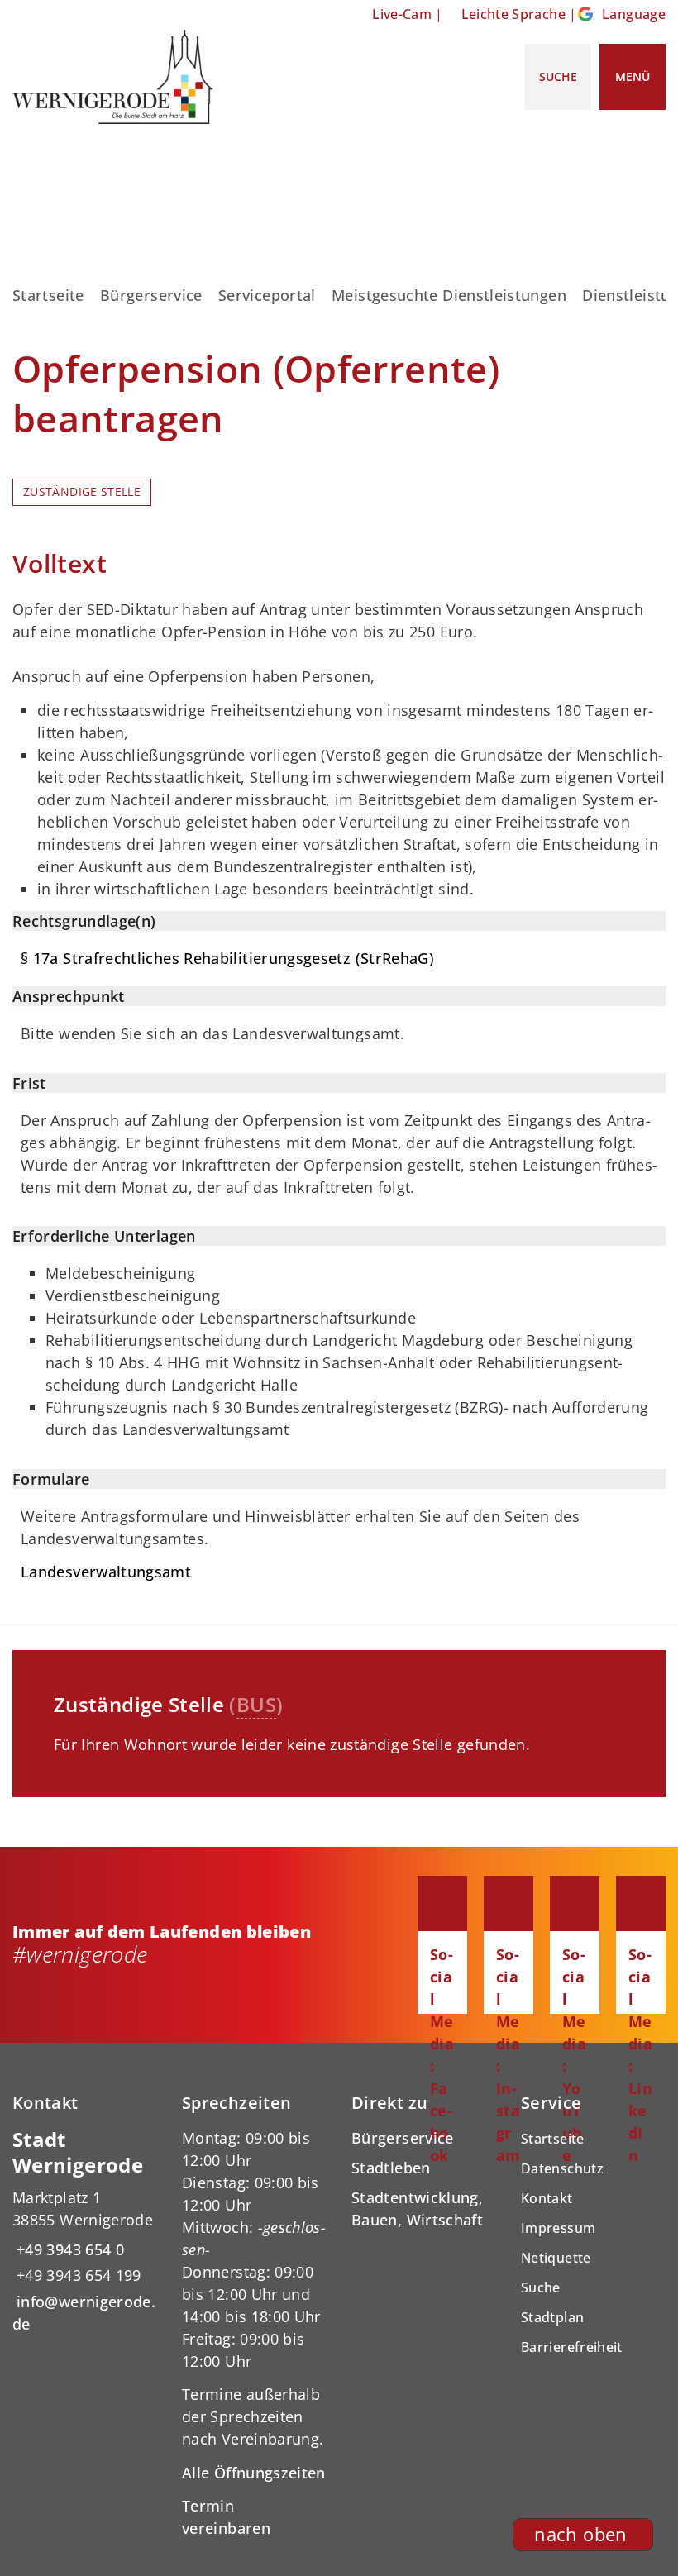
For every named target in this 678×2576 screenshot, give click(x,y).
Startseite (48, 295)
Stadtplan (552, 2317)
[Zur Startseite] (113, 77)
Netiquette (556, 2258)
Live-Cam (402, 14)
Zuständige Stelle (82, 492)
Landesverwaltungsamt (106, 1572)
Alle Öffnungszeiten (254, 2473)
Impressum (558, 2228)
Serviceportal (267, 295)
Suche (541, 2287)
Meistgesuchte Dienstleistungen (449, 295)
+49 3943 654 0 (68, 2249)
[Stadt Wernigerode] (85, 2231)
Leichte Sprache (513, 14)
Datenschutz (562, 2168)
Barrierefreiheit (572, 2347)
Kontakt (547, 2198)
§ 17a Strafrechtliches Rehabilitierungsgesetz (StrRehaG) (227, 958)
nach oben (580, 2534)
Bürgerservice (151, 295)
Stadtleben (391, 2168)
